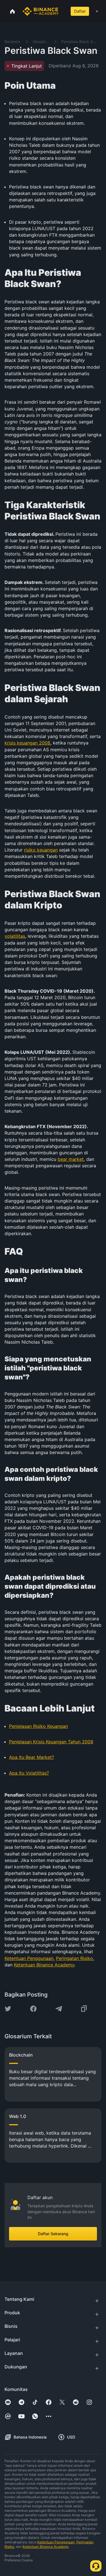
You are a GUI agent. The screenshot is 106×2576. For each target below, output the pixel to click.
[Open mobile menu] (97, 11)
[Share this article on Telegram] (59, 2009)
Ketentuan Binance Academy (46, 2547)
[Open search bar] (62, 11)
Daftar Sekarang (53, 2234)
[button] (97, 11)
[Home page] (41, 11)
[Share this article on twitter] (8, 2009)
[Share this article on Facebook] (33, 2009)
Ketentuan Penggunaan (56, 2542)
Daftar (80, 11)
